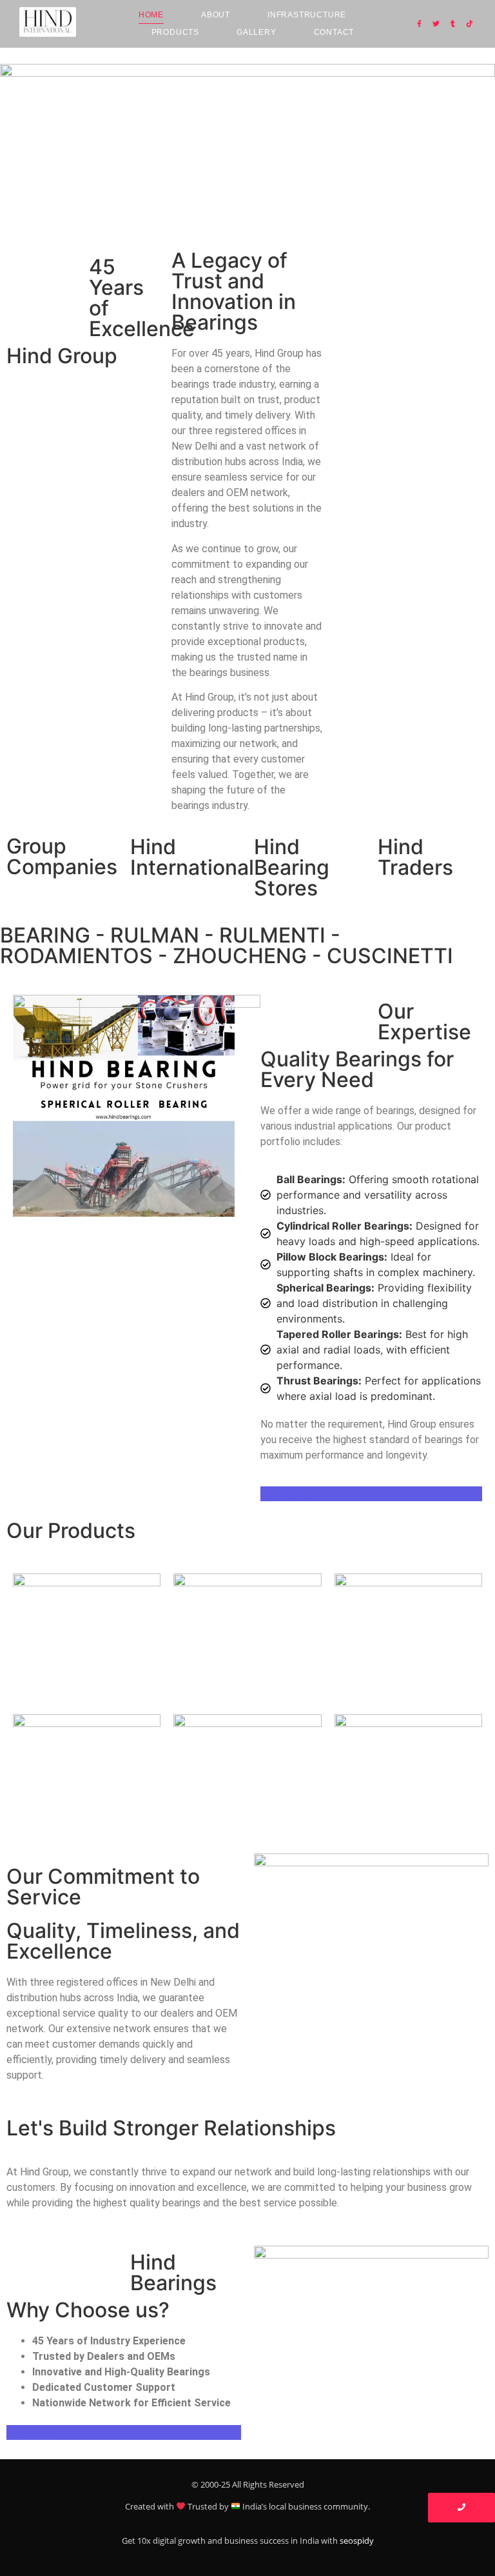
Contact (334, 32)
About (216, 15)
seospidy (357, 2541)
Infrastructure (307, 15)
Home (151, 15)
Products (175, 32)
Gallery (257, 32)
